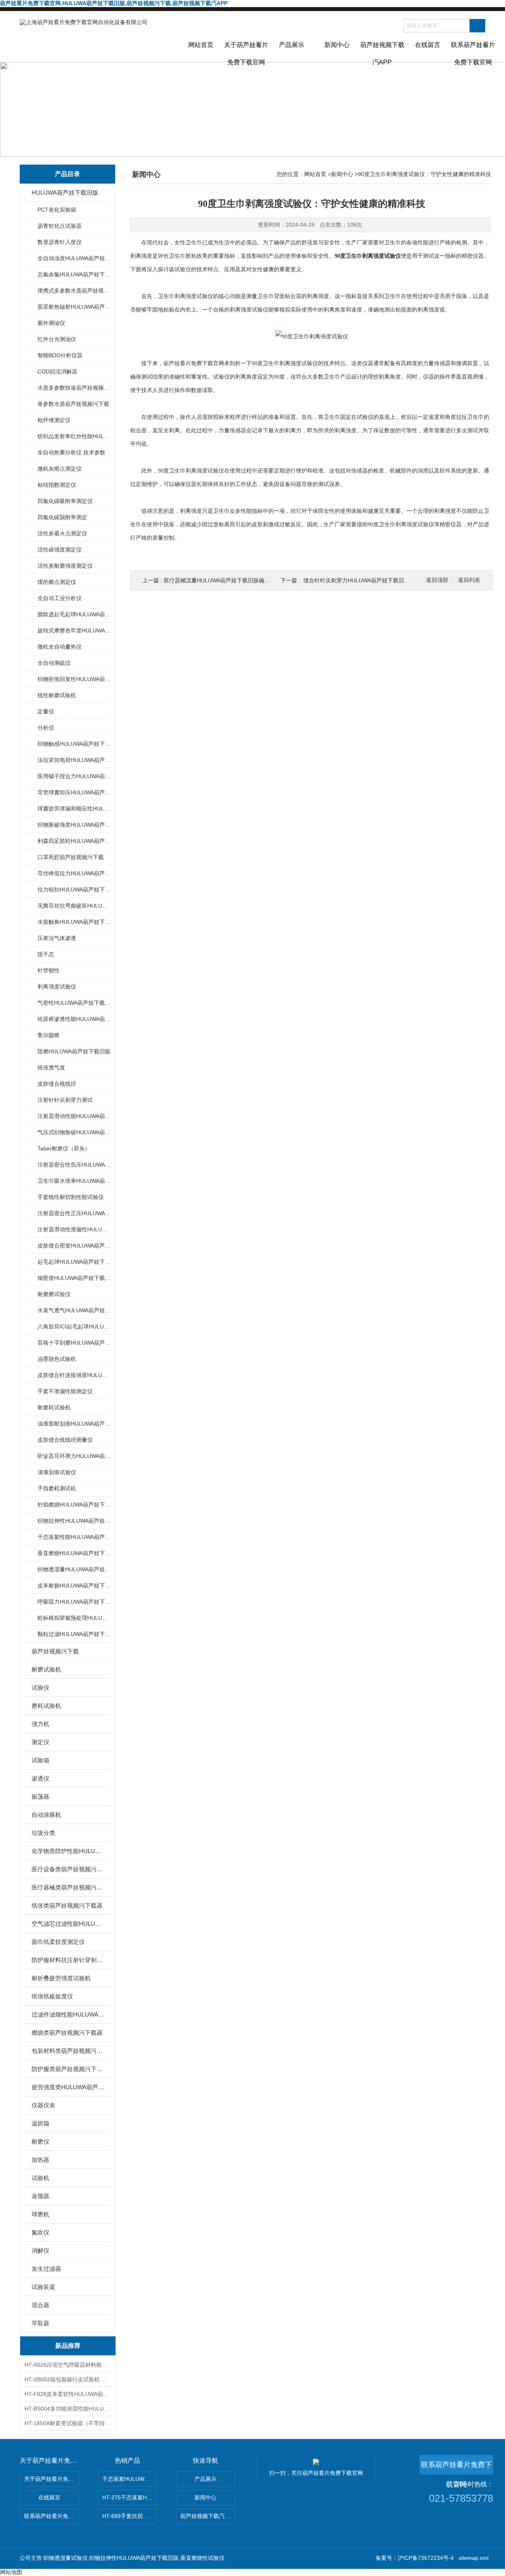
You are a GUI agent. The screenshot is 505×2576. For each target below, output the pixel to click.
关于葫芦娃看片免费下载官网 (246, 52)
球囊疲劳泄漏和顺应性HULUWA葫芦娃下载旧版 (74, 809)
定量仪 (46, 711)
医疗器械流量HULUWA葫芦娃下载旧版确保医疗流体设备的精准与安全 (250, 580)
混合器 (40, 2305)
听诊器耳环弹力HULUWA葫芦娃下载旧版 (74, 1456)
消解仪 (40, 2250)
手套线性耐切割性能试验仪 (71, 1197)
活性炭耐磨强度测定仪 (65, 566)
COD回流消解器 (57, 371)
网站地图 (11, 2572)
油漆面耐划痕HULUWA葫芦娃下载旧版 (74, 1424)
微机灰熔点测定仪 (60, 469)
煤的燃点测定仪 (57, 582)
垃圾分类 (43, 1833)
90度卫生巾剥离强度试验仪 (368, 256)
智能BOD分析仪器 (60, 355)
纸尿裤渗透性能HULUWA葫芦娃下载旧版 (74, 1019)
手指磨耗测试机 (57, 1488)
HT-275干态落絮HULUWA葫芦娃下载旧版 (130, 2497)
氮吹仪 (40, 2232)
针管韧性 (49, 970)
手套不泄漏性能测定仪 (65, 1391)
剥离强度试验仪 (57, 987)
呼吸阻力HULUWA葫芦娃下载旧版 (74, 1602)
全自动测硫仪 (54, 663)
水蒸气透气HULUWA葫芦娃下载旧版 (74, 1310)
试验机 (40, 2178)
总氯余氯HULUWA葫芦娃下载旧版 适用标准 (74, 274)
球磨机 (40, 2214)
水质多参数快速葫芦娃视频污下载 (74, 388)
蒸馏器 (40, 2196)
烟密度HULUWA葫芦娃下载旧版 (74, 1278)
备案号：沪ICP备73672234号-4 (415, 2558)
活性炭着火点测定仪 (62, 533)
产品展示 (292, 45)
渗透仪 (40, 1778)
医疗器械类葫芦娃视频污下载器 (68, 1887)
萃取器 (40, 2323)
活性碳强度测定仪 (60, 550)
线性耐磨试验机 (57, 695)
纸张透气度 (51, 1068)
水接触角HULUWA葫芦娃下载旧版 (74, 922)
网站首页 (201, 45)
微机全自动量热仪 (60, 647)
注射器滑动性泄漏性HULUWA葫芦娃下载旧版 (74, 1229)
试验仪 (40, 1688)
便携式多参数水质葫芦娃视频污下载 (74, 291)
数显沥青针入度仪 (60, 242)
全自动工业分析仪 (60, 598)
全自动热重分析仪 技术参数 (71, 452)
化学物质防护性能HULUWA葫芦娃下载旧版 (68, 1851)
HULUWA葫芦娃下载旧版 (65, 192)
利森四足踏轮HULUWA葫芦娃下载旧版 (74, 841)
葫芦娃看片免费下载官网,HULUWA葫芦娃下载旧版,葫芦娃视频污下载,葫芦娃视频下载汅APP (114, 3)
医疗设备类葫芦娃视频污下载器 (68, 1869)
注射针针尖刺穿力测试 (65, 1100)
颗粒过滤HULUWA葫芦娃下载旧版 (74, 1634)
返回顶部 (437, 580)
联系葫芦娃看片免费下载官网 (473, 52)
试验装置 (43, 2287)
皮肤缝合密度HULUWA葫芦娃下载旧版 (74, 1246)
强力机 (40, 1724)
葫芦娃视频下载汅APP (382, 52)
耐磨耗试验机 (54, 1407)
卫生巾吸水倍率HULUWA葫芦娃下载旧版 (74, 1181)
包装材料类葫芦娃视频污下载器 (68, 2051)
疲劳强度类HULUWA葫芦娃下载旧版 (68, 2087)
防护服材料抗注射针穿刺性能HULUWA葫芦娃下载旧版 (68, 1960)
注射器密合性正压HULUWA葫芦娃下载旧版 (74, 1213)
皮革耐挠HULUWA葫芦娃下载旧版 (74, 1585)
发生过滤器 (46, 2269)
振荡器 (40, 1796)
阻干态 (46, 954)
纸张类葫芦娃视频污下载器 (67, 1905)
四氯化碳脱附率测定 (62, 517)
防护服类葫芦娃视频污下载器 (68, 2069)
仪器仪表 (43, 2105)
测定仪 (40, 1742)
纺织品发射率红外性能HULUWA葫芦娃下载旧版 (74, 436)
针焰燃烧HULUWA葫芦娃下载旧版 (74, 1505)
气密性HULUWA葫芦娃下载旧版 (74, 1003)
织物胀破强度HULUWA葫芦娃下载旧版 (74, 825)
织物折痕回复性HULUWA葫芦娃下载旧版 (74, 679)
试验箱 (40, 1760)
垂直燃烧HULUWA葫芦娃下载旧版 (74, 1553)
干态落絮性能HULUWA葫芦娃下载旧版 (74, 1537)
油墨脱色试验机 (57, 1359)
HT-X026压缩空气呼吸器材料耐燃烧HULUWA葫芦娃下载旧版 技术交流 (68, 2365)
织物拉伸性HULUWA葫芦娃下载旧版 (74, 1521)
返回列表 (469, 580)
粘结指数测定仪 (57, 485)
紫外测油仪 (51, 323)
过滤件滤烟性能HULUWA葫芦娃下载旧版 (68, 2014)
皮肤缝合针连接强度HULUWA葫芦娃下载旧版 (74, 1375)
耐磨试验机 (46, 1669)
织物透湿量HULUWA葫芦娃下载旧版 (74, 1569)
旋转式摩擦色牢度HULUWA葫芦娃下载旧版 (74, 630)
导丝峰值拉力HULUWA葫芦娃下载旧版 (74, 873)
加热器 (40, 2160)
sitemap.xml (473, 2558)
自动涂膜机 (46, 1815)
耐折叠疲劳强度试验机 (61, 1978)
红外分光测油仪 (57, 339)
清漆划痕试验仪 (57, 1472)
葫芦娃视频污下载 (55, 1651)
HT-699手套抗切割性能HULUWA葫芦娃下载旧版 (130, 2516)
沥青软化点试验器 (60, 226)
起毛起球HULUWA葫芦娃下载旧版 (74, 1262)
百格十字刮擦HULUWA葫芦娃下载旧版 (74, 1343)
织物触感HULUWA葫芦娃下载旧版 (74, 744)
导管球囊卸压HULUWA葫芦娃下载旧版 (74, 792)
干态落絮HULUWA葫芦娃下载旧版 (130, 2479)
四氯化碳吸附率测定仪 (65, 501)
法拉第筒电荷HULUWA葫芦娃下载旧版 (74, 760)
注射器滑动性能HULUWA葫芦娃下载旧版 (74, 1116)
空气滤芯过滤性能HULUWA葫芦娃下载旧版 (68, 1924)
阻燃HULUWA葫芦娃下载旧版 (74, 1051)
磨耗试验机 (46, 1706)
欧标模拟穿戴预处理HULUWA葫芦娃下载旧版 (74, 1618)
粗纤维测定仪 (54, 420)
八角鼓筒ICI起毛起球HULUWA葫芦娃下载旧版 (74, 1326)
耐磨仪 (40, 2142)
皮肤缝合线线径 (57, 1084)
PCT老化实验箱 (57, 210)
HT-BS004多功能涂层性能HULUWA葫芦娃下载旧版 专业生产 (68, 2409)
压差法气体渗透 (57, 938)
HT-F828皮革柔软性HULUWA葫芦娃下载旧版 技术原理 (68, 2394)
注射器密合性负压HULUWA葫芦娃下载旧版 (74, 1165)
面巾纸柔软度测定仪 (58, 1942)
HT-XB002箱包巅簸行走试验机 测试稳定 (68, 2379)
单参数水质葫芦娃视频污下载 (73, 404)
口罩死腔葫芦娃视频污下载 (71, 857)
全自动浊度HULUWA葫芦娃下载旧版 (74, 258)
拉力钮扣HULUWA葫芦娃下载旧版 (74, 889)
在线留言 (428, 45)
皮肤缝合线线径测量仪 (65, 1440)
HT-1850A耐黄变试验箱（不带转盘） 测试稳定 (68, 2423)
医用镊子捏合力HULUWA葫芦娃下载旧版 (74, 776)
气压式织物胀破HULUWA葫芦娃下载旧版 (74, 1132)
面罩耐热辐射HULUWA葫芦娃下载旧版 (74, 307)
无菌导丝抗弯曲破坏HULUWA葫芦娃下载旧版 (74, 906)
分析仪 (46, 728)
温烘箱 (40, 2123)
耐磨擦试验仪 (54, 1294)
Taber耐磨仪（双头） (64, 1148)
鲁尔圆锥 (49, 1035)
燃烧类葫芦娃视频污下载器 (67, 2033)
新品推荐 (68, 2346)
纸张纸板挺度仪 (52, 1996)
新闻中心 (337, 45)
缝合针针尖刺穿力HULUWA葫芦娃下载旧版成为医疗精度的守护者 (384, 580)
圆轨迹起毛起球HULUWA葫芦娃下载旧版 (74, 614)
